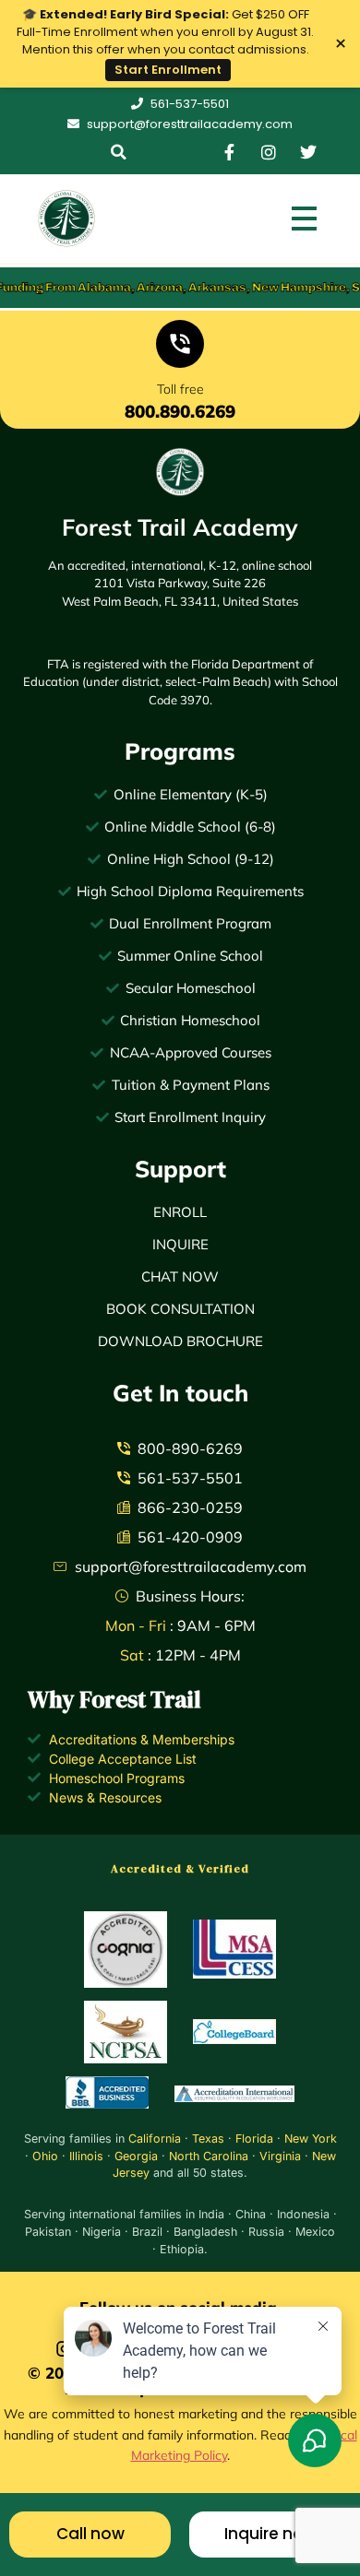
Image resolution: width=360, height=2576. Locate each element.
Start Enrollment (168, 70)
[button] (119, 152)
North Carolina (209, 2156)
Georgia (136, 2156)
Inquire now (270, 2534)
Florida (254, 2139)
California (155, 2139)
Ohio (45, 2156)
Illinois (86, 2156)
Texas (208, 2139)
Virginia (280, 2156)
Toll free (180, 389)
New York (311, 2139)
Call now (90, 2534)
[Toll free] (180, 348)
